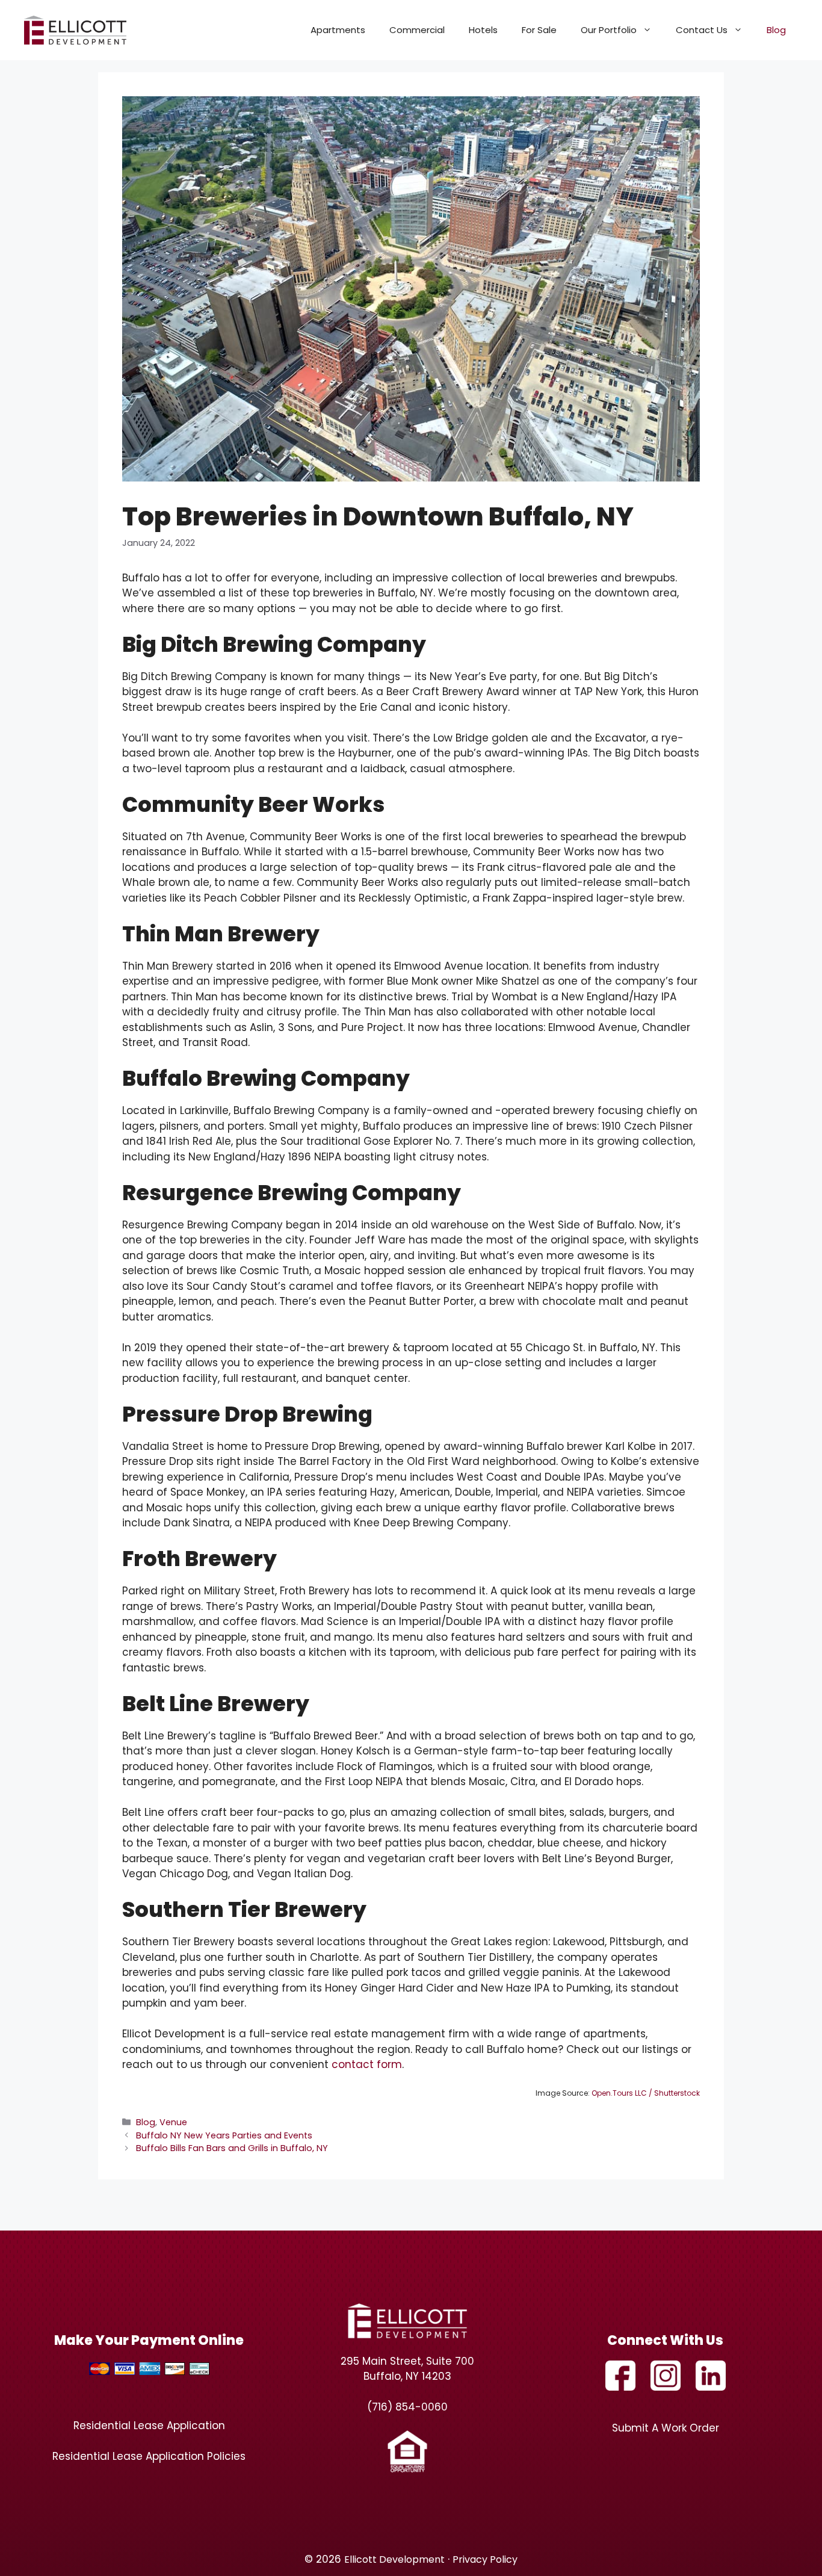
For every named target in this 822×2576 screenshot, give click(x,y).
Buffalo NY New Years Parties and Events (224, 2135)
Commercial (417, 30)
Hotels (483, 30)
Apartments (338, 30)
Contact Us (702, 30)
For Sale (539, 30)
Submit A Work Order (666, 2428)
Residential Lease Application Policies (149, 2456)
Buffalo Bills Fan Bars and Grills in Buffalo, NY (232, 2148)
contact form (367, 2064)
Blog (776, 30)
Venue (173, 2122)
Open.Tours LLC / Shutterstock (646, 2093)
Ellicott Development (394, 2559)
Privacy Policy (485, 2559)
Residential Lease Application (149, 2426)
